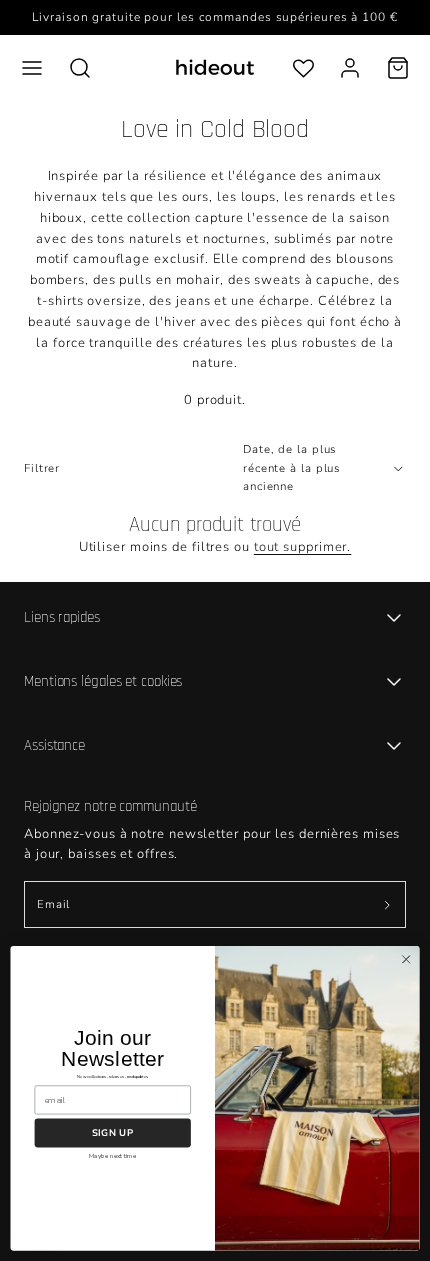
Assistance (54, 745)
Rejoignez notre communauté (110, 806)
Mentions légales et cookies (103, 681)
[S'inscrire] (387, 904)
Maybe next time (112, 1156)
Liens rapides (62, 617)
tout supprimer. (303, 547)
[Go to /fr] (215, 67)
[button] (32, 68)
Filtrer (42, 468)
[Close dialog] (406, 959)
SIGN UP (112, 1132)
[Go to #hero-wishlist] (303, 67)
